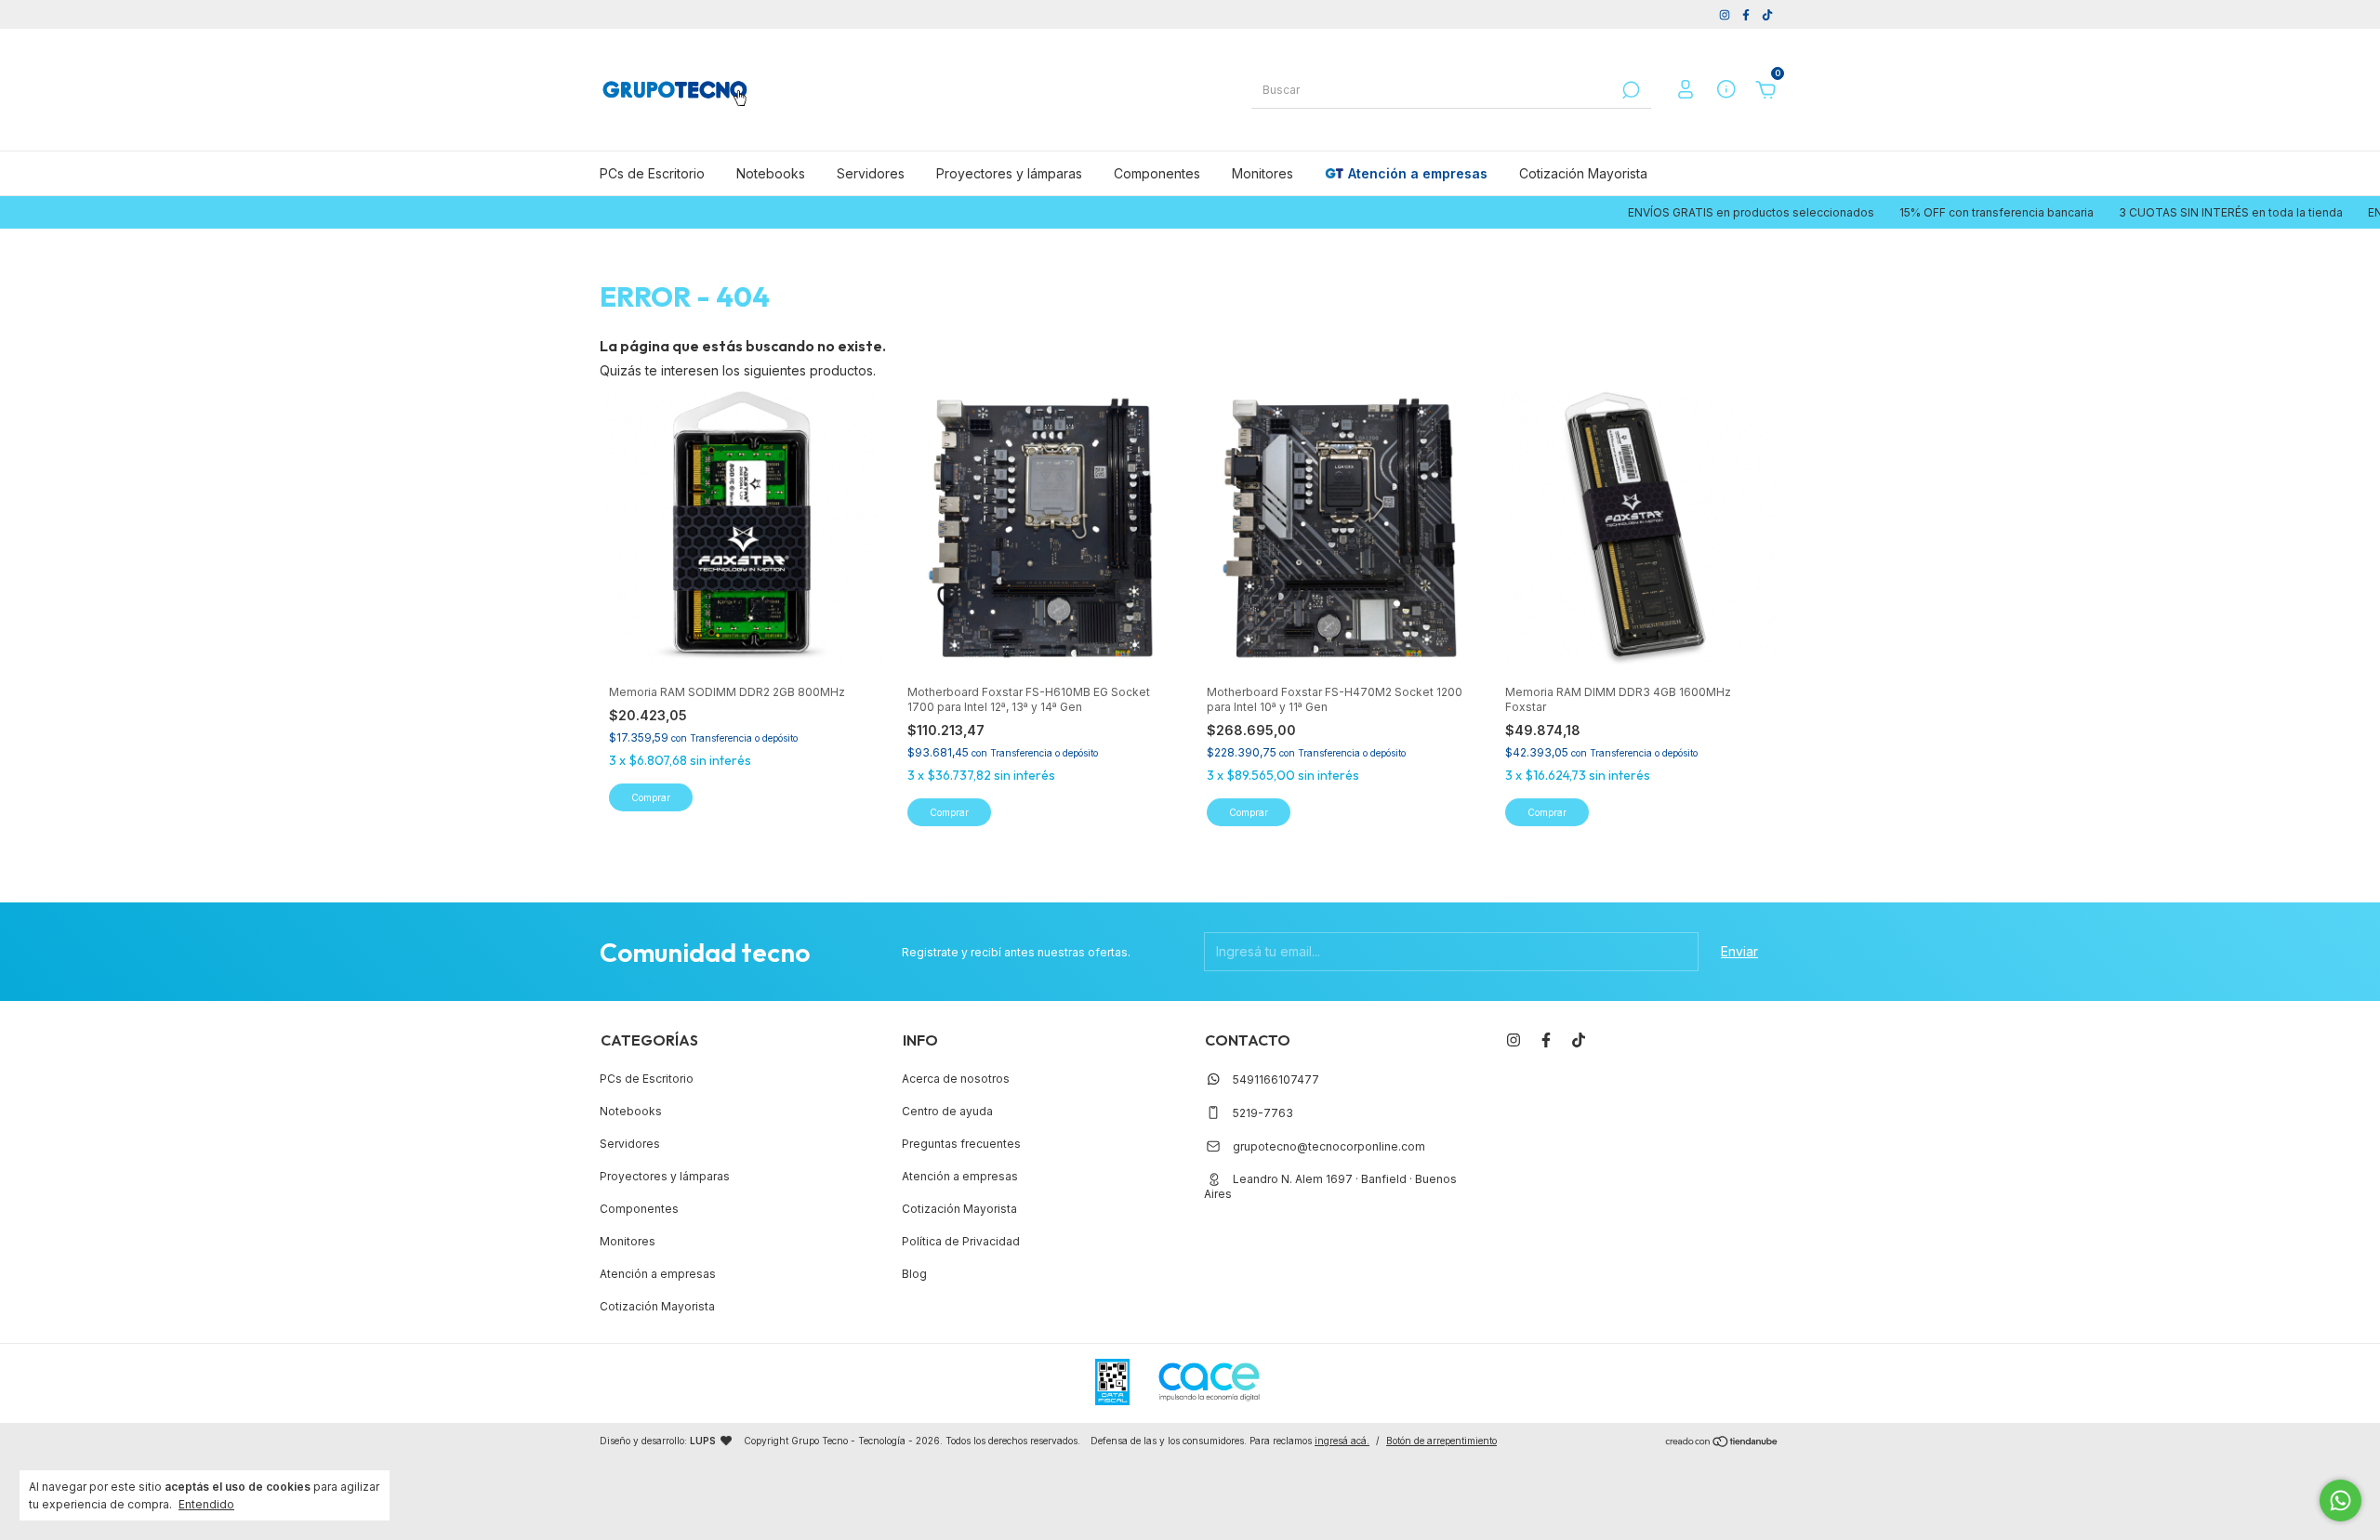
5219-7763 (1262, 1113)
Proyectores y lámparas (1009, 173)
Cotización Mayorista (1583, 173)
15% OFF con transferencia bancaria (1902, 212)
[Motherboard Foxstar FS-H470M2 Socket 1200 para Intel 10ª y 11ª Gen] (1340, 528)
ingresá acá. (1342, 1441)
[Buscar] (1629, 90)
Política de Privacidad (961, 1241)
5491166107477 (1275, 1079)
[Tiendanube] (1722, 1443)
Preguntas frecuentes (961, 1144)
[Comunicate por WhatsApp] (2340, 1501)
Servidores (871, 173)
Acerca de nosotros (956, 1079)
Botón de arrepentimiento (1441, 1441)
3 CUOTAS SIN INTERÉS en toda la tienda (2136, 212)
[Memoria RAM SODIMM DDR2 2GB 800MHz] (742, 528)
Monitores (1263, 173)
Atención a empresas (1418, 173)
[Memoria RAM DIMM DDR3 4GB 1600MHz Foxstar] (1638, 528)
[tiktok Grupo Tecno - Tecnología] (1767, 14)
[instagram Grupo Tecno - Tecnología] (1726, 14)
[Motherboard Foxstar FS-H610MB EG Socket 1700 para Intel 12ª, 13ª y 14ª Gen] (1040, 528)
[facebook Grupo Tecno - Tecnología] (1747, 14)
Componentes (1157, 173)
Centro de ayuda (947, 1111)
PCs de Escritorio (652, 173)
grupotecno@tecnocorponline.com (1329, 1146)
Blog (914, 1274)
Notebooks (771, 173)
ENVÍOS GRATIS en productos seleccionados (1657, 212)
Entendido (206, 1504)
